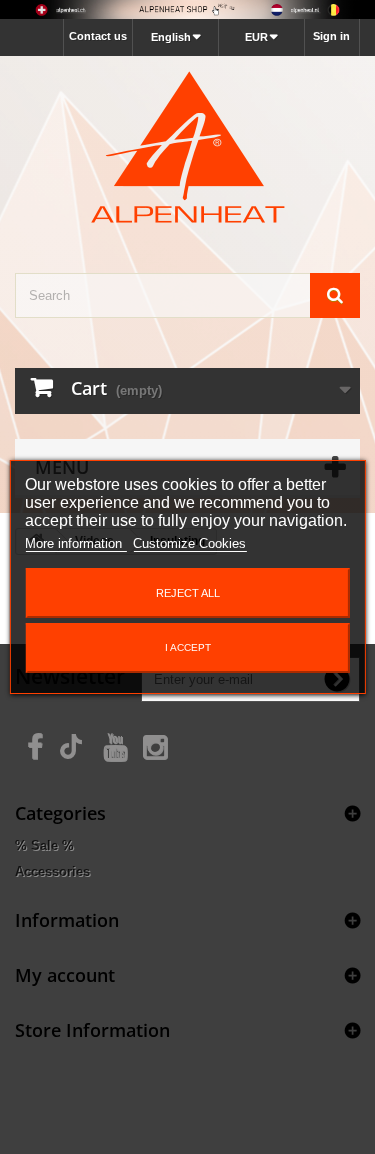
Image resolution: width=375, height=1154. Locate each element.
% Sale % (44, 845)
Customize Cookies (189, 543)
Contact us (98, 36)
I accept (188, 647)
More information (75, 543)
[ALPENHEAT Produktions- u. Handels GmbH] (187, 147)
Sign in (331, 36)
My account (65, 975)
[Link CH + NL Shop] (187, 9)
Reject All (188, 593)
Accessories (52, 871)
